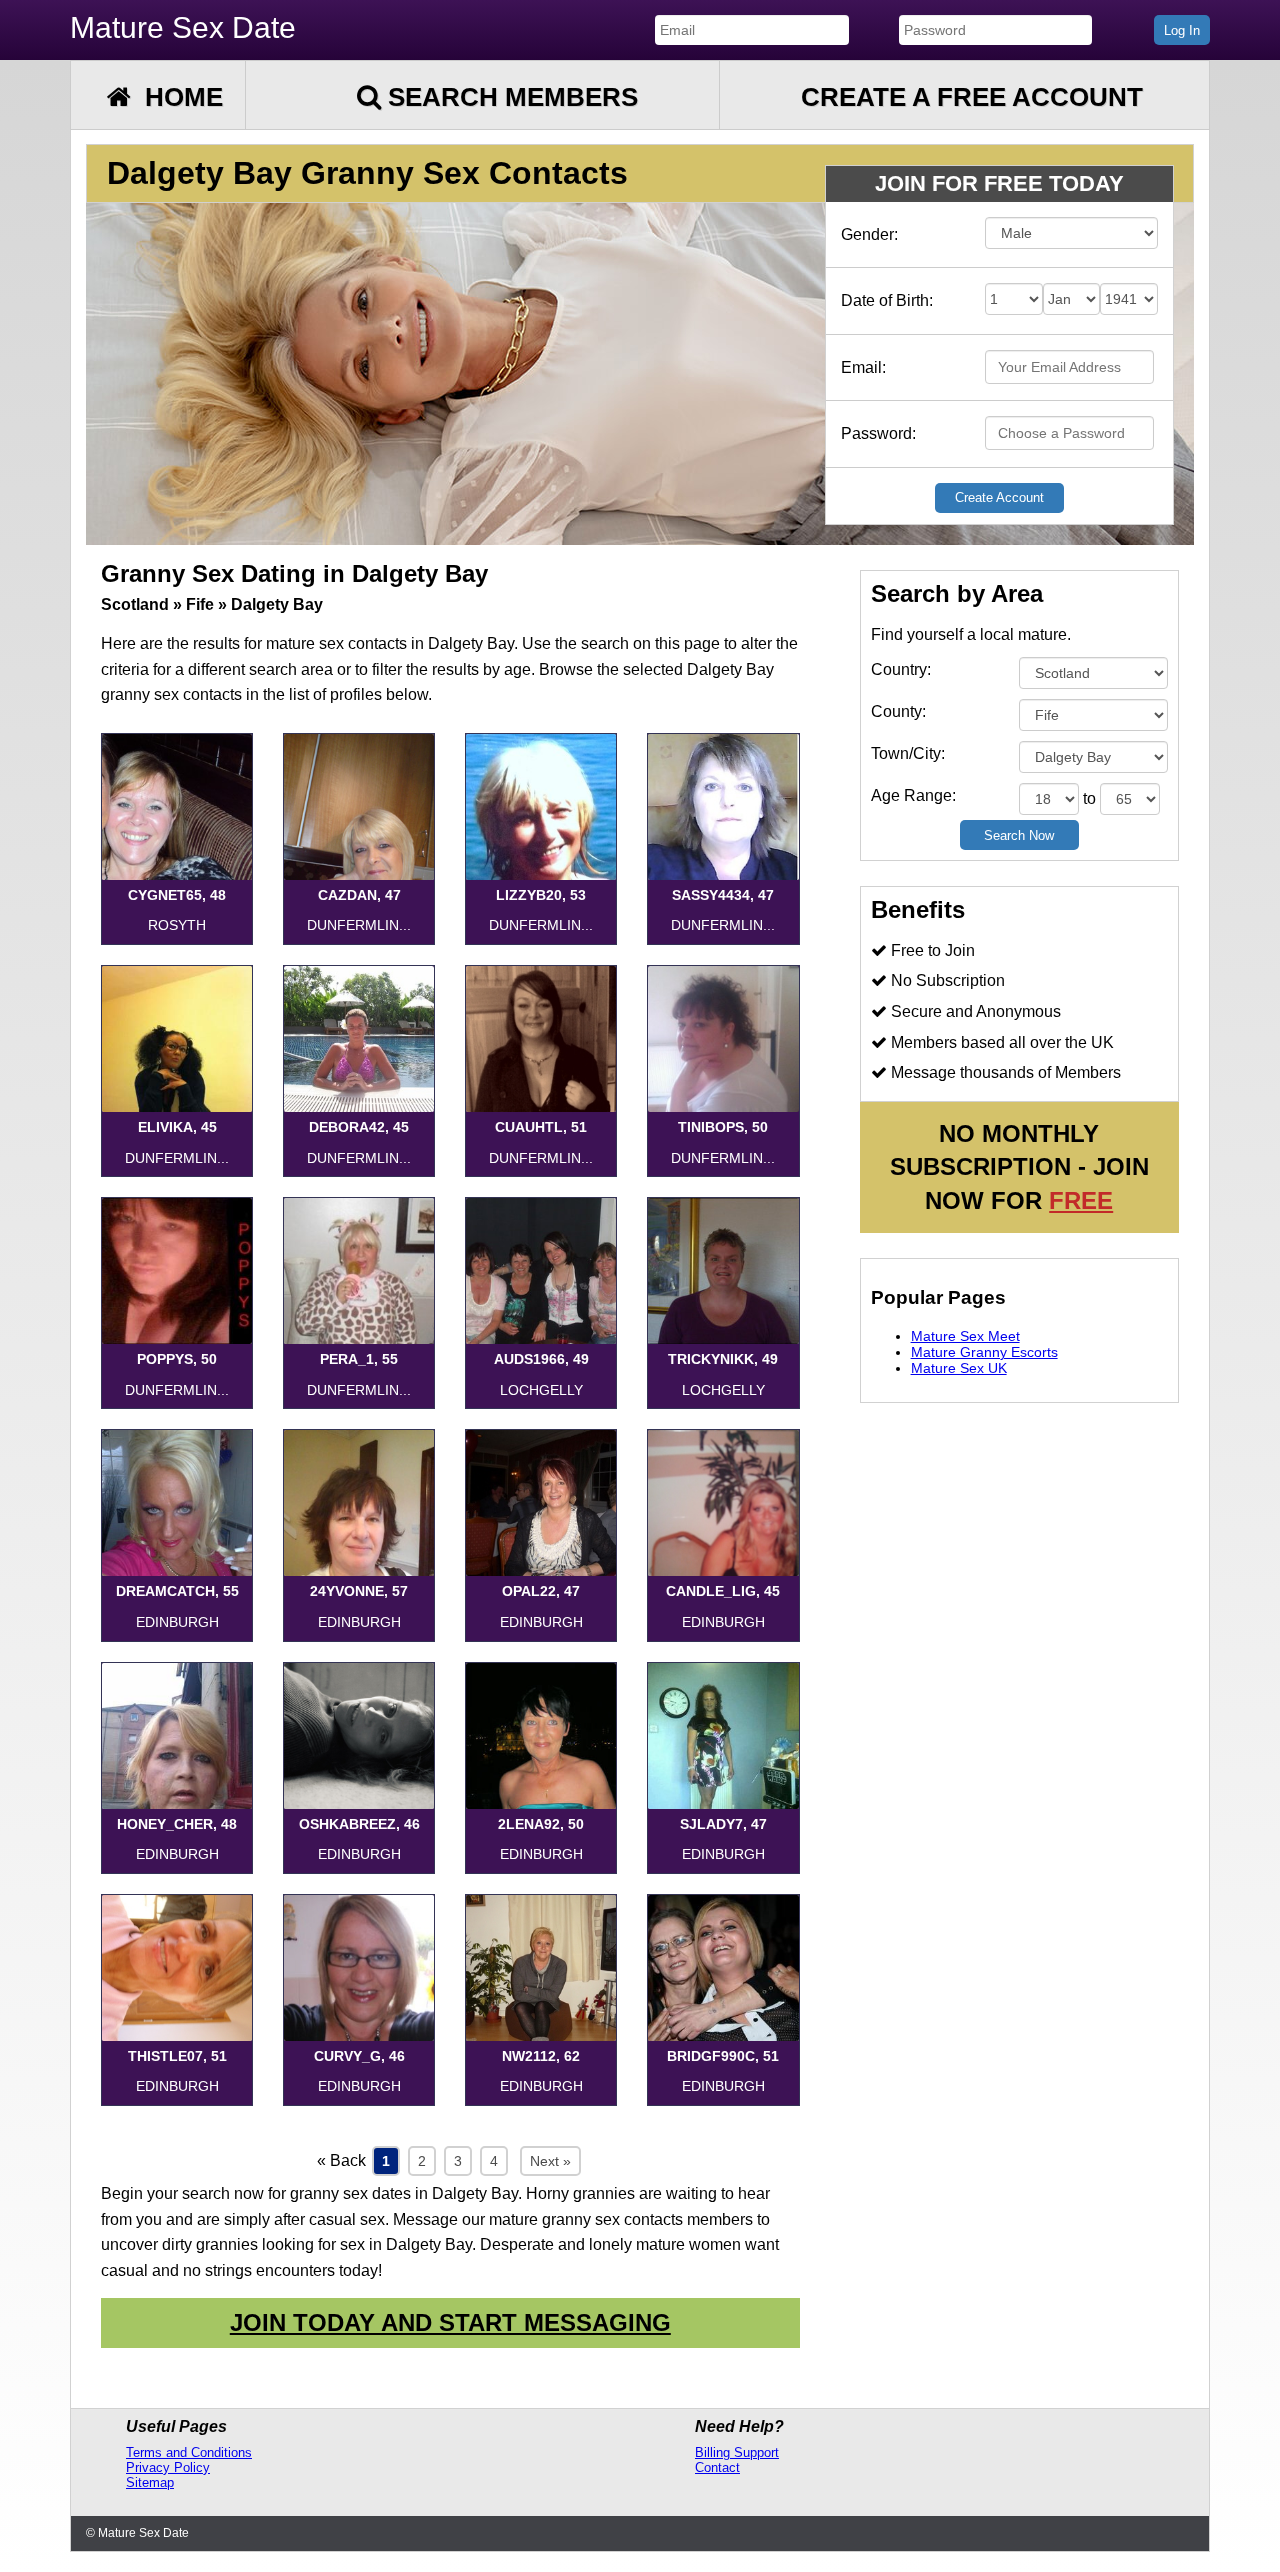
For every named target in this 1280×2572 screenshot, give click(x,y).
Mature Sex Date (183, 27)
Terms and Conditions (189, 2452)
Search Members (509, 97)
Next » (550, 2161)
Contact (717, 2467)
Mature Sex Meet (965, 1336)
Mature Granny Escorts (984, 1352)
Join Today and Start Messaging (450, 2322)
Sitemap (150, 2482)
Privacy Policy (168, 2467)
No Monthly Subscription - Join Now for (1019, 1167)
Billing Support (737, 2452)
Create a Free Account (972, 97)
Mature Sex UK (959, 1368)
